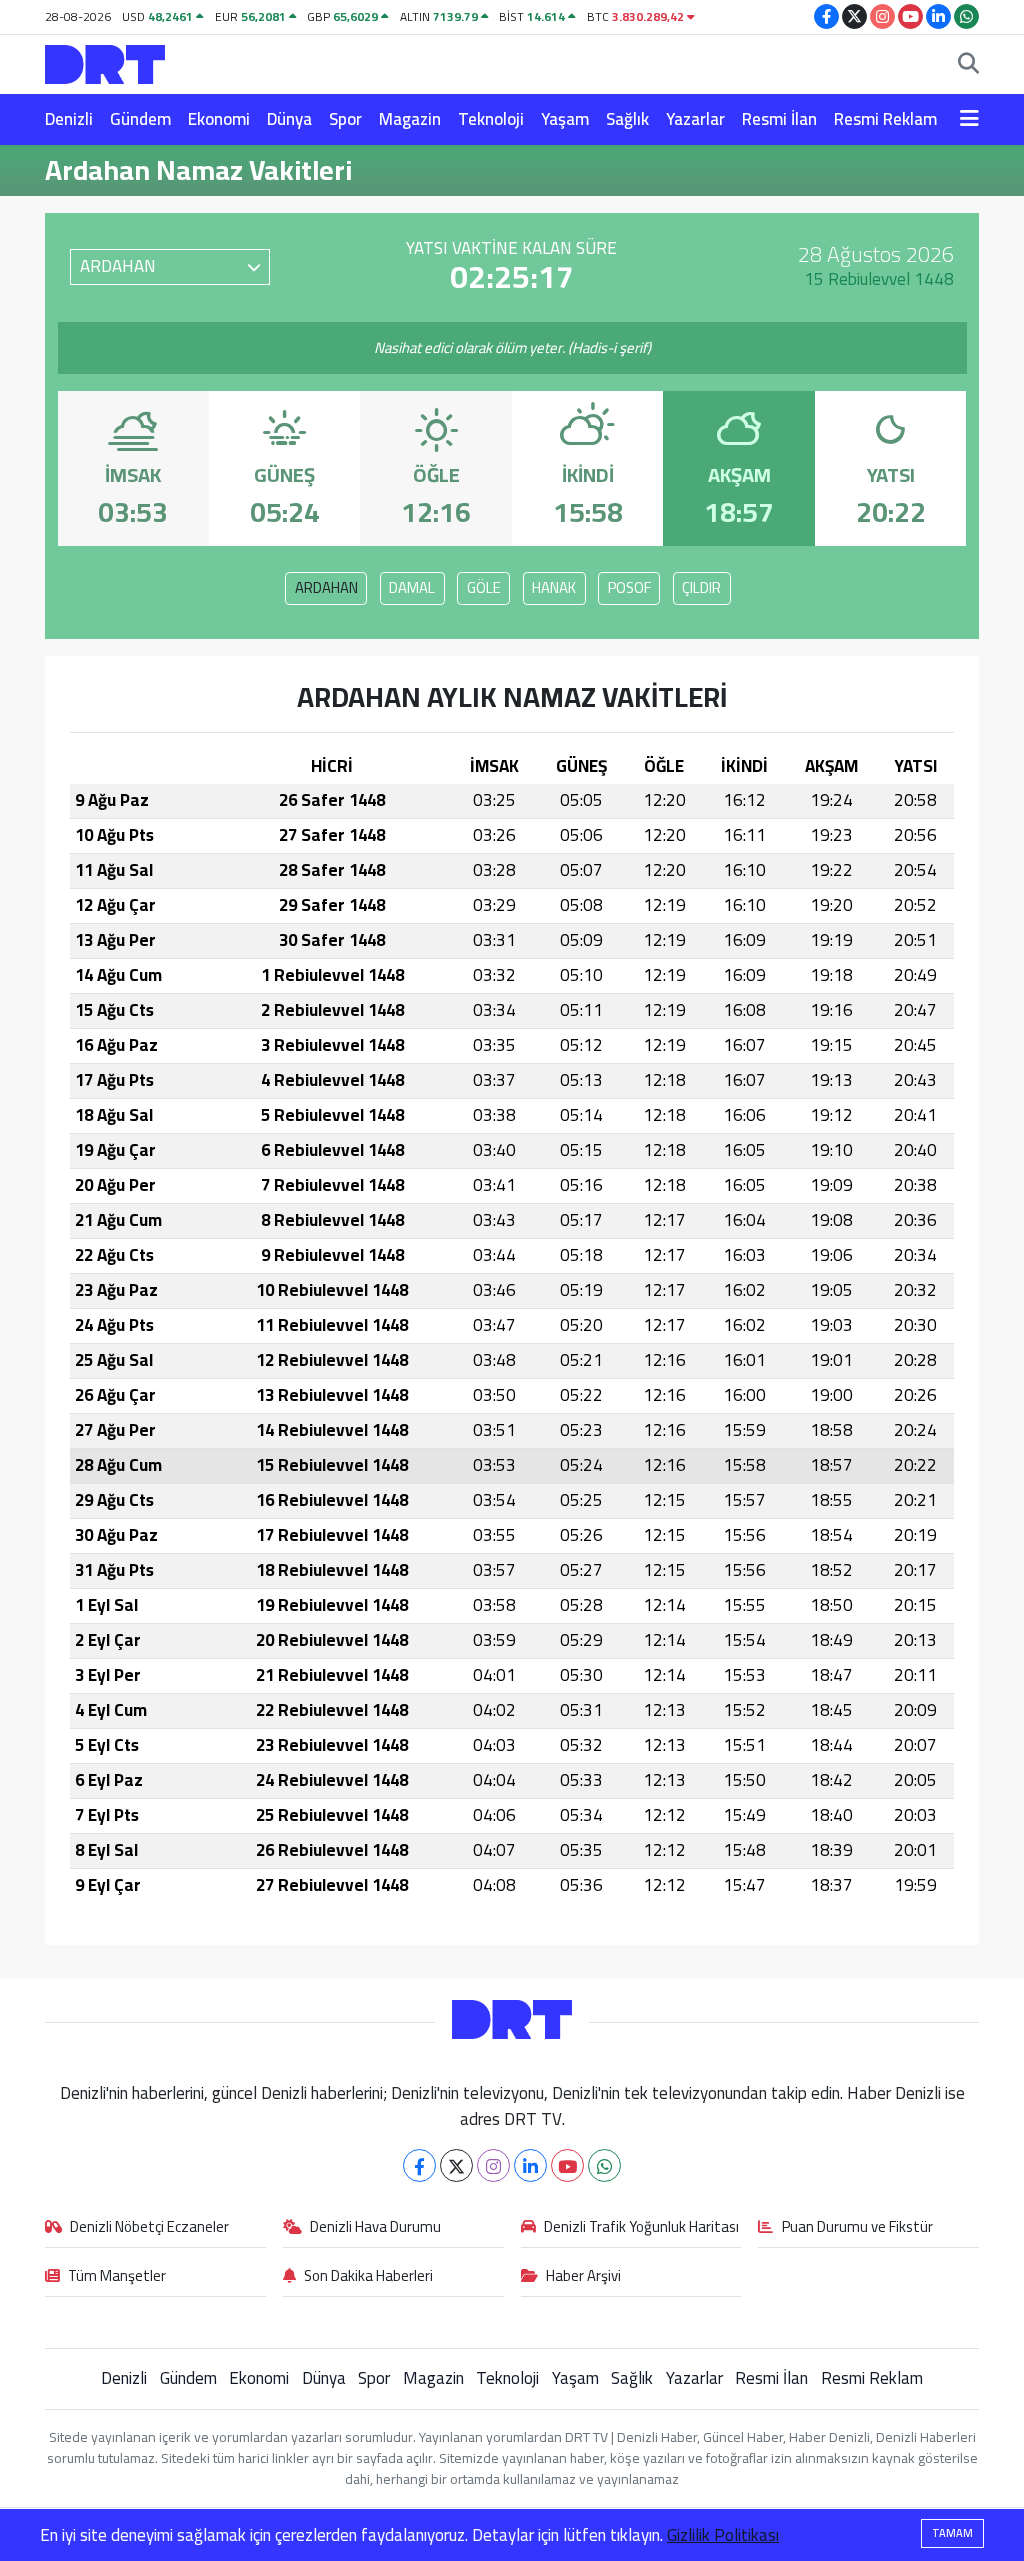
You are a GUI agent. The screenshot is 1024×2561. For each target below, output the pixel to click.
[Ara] (968, 65)
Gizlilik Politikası (723, 2535)
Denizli (69, 119)
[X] (456, 2165)
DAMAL (412, 587)
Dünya (289, 119)
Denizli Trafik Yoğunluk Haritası (641, 2228)
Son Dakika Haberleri (368, 2277)
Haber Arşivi (583, 2277)
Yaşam (565, 119)
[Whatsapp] (604, 2165)
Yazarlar (695, 119)
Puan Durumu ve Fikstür (857, 2228)
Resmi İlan (779, 119)
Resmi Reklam (885, 119)
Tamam (952, 2533)
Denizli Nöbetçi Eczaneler (149, 2228)
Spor (345, 119)
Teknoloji (491, 119)
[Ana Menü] (969, 120)
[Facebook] (419, 2165)
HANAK (554, 587)
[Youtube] (567, 2165)
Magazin (410, 119)
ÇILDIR (701, 587)
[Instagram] (493, 2165)
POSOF (629, 587)
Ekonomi (219, 119)
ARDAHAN (326, 587)
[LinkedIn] (530, 2165)
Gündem (140, 119)
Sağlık (627, 119)
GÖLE (484, 587)
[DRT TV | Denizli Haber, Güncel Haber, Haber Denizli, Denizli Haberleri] (105, 61)
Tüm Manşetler (117, 2277)
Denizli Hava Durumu (375, 2228)
